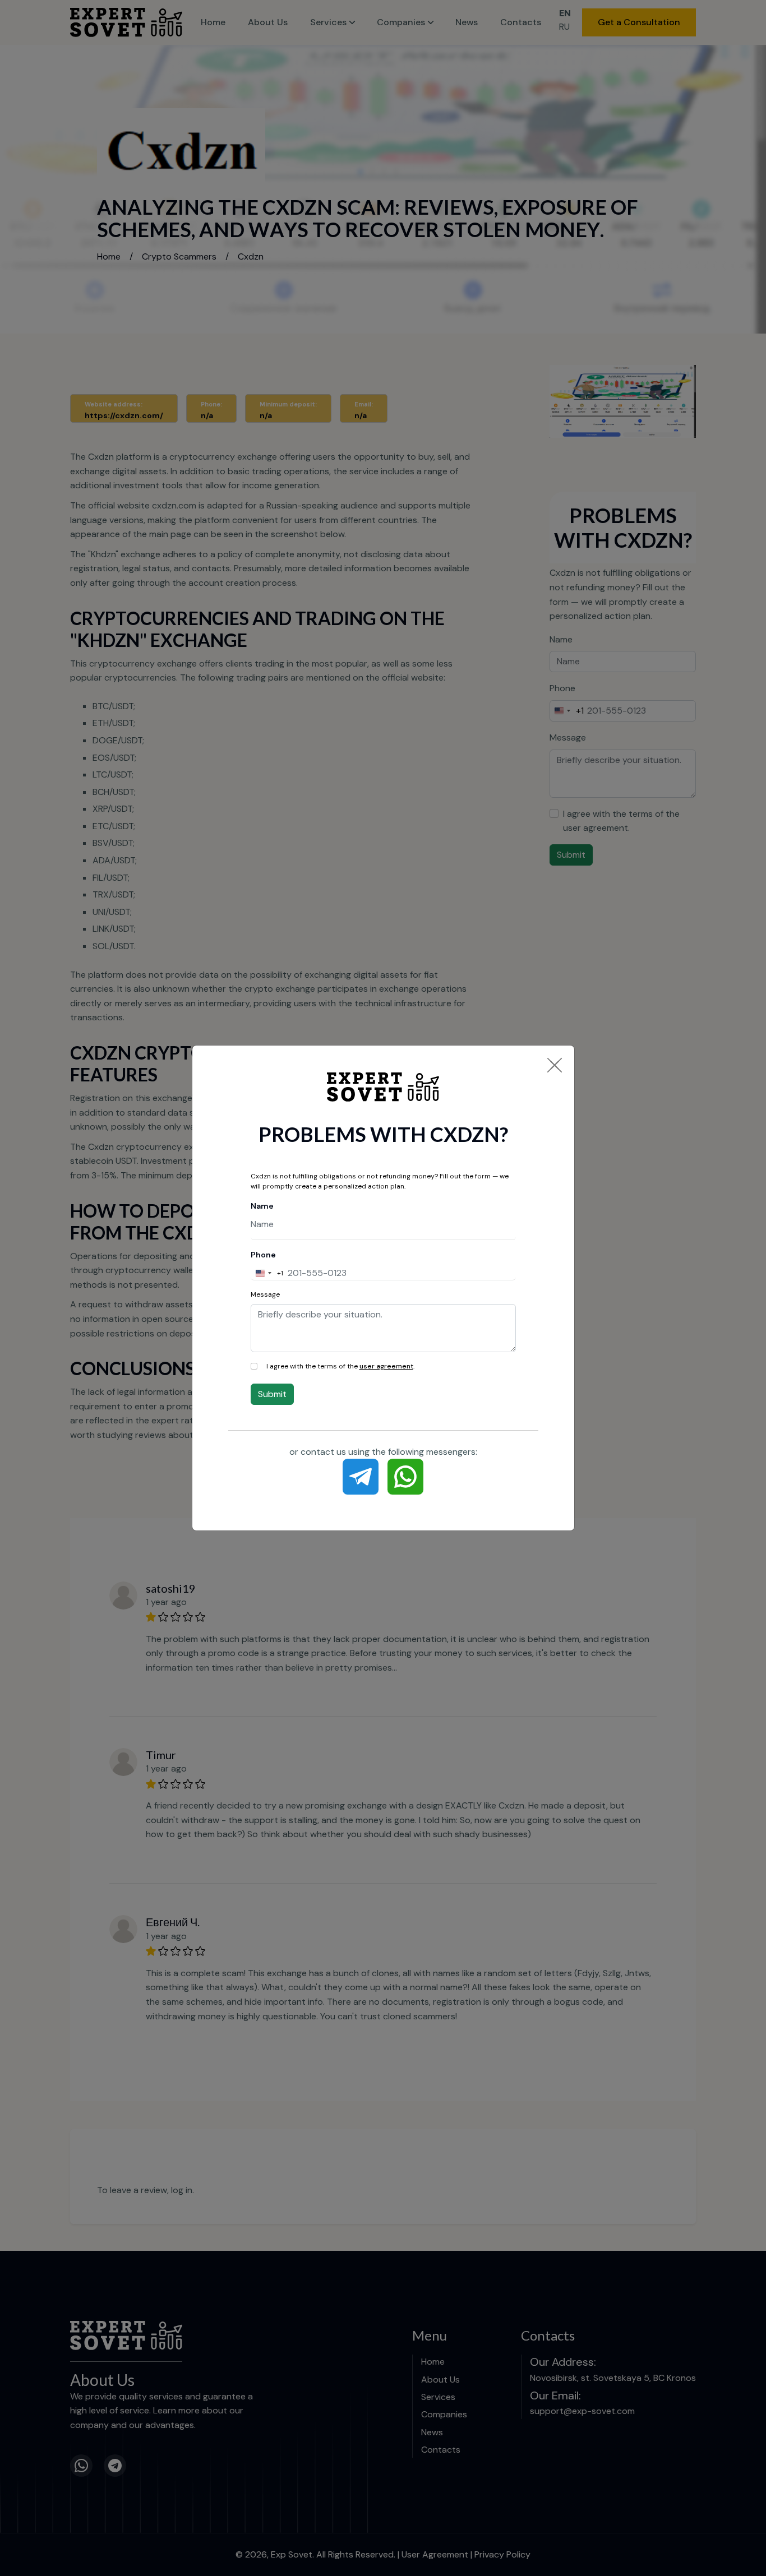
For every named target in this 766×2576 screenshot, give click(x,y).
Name (262, 1206)
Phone (263, 1255)
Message (265, 1294)
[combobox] (267, 1273)
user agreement (386, 1366)
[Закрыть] (555, 1065)
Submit (272, 1394)
